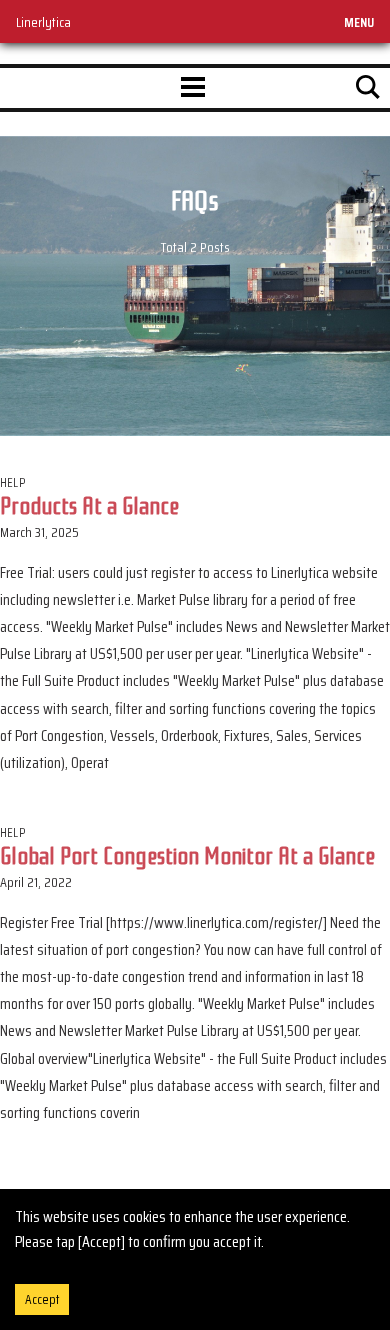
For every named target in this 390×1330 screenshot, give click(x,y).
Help (12, 482)
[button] (193, 88)
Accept (42, 1299)
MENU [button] (359, 22)
